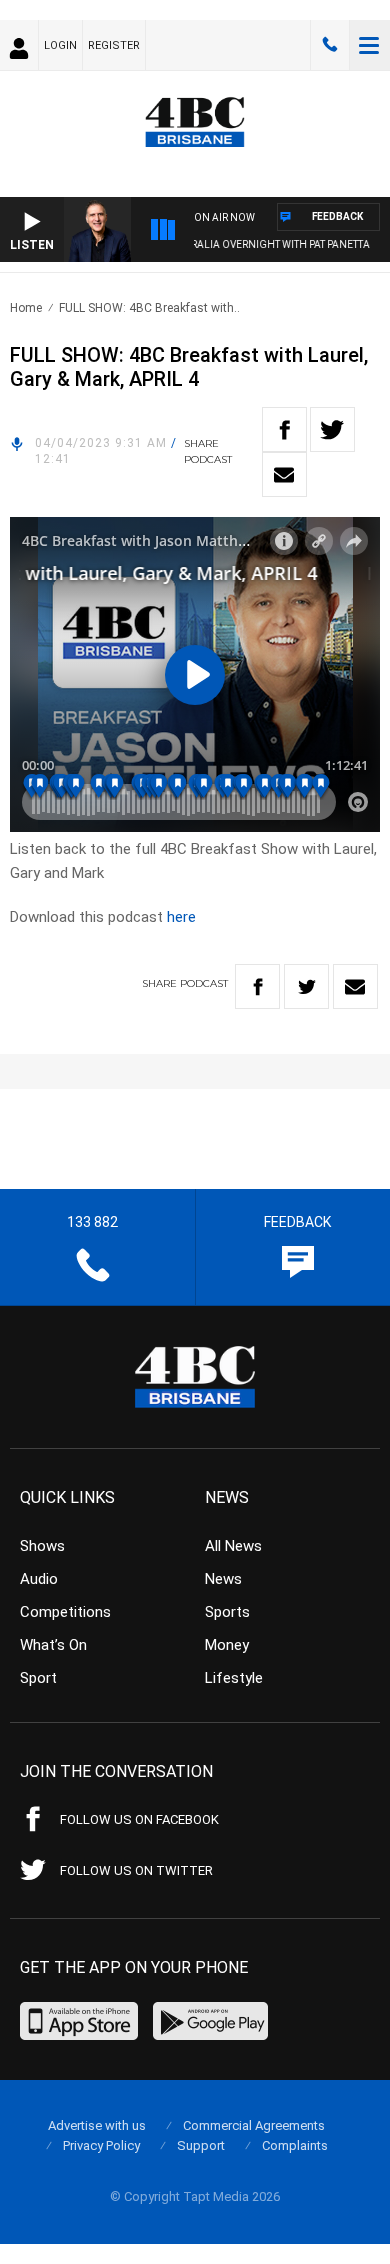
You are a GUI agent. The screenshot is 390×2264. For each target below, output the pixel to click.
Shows (42, 1546)
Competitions (65, 1612)
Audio (39, 1579)
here (181, 917)
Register (114, 45)
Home (26, 308)
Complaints (295, 2145)
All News (233, 1546)
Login (60, 45)
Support (201, 2145)
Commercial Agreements (254, 2125)
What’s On (53, 1645)
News (223, 1579)
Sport (38, 1678)
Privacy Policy (101, 2145)
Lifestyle (234, 1678)
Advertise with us (97, 2125)
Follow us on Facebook (139, 1819)
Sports (227, 1612)
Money (227, 1645)
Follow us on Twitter (136, 1870)
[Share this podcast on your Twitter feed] (332, 429)
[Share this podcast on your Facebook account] (284, 429)
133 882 (330, 45)
